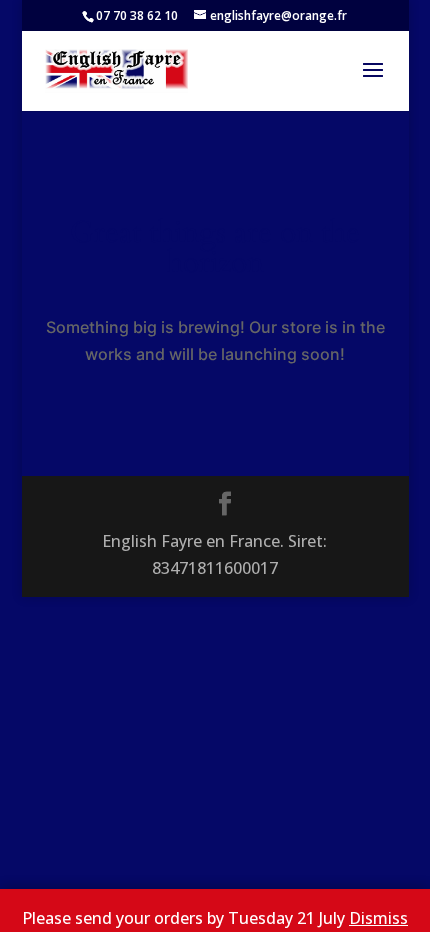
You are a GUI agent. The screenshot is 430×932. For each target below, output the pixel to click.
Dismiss (378, 918)
